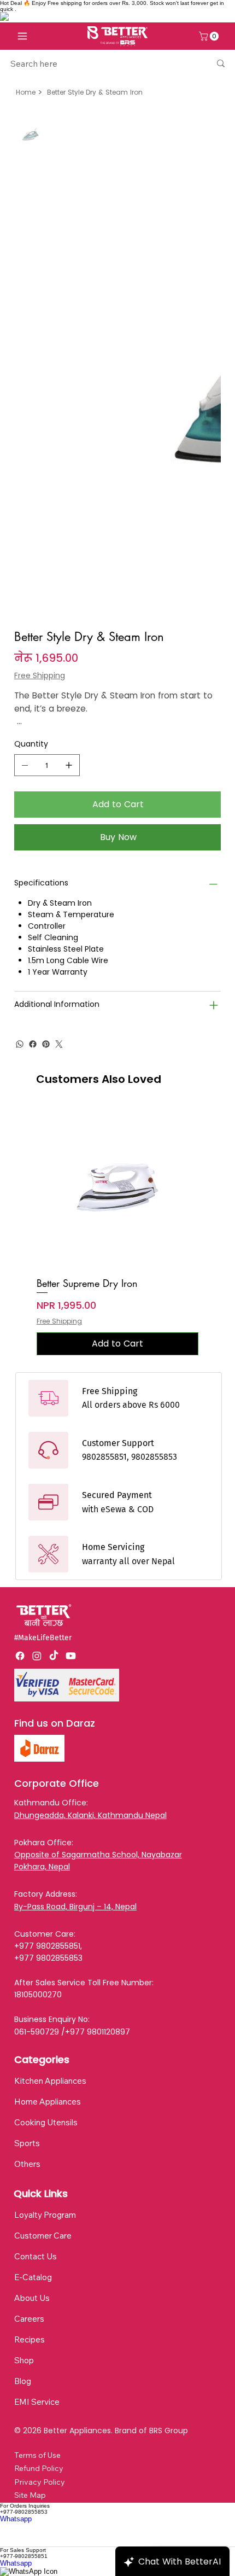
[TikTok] (54, 1401)
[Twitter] (59, 789)
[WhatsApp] (20, 789)
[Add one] (69, 510)
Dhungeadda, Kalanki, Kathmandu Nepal (90, 1560)
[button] (210, 36)
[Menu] (22, 36)
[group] (117, 976)
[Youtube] (71, 1401)
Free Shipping (59, 1066)
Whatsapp (16, 2264)
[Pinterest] (46, 789)
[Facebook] (33, 789)
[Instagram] (37, 1401)
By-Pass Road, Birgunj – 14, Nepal (75, 1652)
